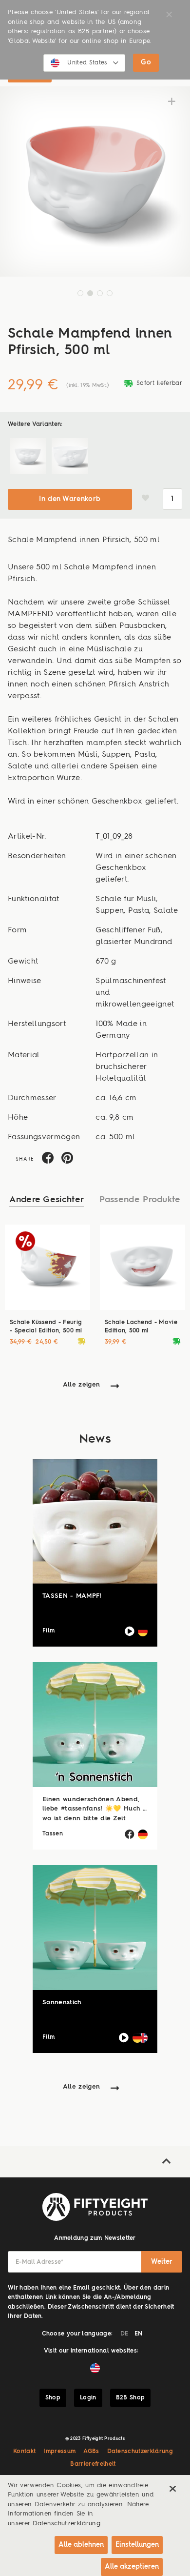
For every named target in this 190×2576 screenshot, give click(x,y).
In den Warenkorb (70, 499)
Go (146, 62)
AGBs (91, 2452)
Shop (53, 2398)
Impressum (59, 2452)
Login (88, 2398)
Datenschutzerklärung (140, 2452)
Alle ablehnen (81, 2545)
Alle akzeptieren (132, 2567)
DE (124, 2334)
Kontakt (24, 2452)
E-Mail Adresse (40, 2262)
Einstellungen (137, 2545)
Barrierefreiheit (93, 2464)
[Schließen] (172, 2489)
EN (139, 2334)
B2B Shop (131, 2398)
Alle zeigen (82, 1385)
